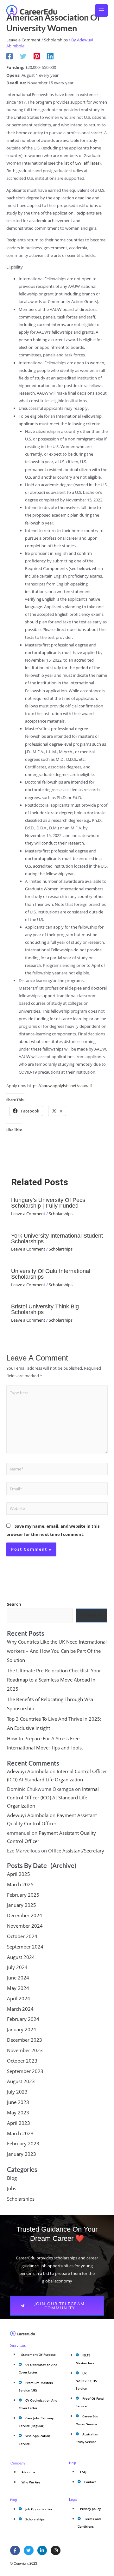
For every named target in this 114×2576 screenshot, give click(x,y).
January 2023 (22, 2154)
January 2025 (22, 1905)
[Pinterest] (37, 56)
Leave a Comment (23, 40)
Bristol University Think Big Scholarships (45, 1309)
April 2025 (19, 1874)
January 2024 (22, 2029)
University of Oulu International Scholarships (51, 1274)
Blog (12, 2178)
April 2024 (19, 1998)
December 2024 (25, 1915)
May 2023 (18, 2112)
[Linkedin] (50, 56)
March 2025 (20, 1884)
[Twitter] (23, 56)
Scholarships (56, 40)
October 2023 (22, 2061)
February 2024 (23, 2019)
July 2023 (17, 2092)
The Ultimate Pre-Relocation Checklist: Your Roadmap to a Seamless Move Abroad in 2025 (54, 1680)
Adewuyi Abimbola (28, 1771)
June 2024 (18, 1978)
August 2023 (21, 2081)
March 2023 (20, 2133)
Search (14, 1604)
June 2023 (18, 2102)
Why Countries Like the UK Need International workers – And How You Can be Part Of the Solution (57, 1651)
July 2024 (17, 1967)
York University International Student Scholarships (57, 1238)
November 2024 (25, 1926)
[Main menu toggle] (102, 10)
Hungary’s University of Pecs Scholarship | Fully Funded (48, 1203)
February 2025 (23, 1895)
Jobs (12, 2188)
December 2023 (25, 2040)
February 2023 (23, 2143)
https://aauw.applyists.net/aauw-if (60, 1086)
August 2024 (21, 1957)
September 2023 (25, 2071)
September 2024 (25, 1947)
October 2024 (22, 1936)
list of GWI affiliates (82, 163)
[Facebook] (9, 56)
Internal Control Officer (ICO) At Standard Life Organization (53, 1797)
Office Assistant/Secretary (76, 1851)
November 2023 (25, 2050)
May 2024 (18, 1988)
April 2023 (19, 2123)
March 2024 (20, 2009)
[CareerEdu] (32, 10)
